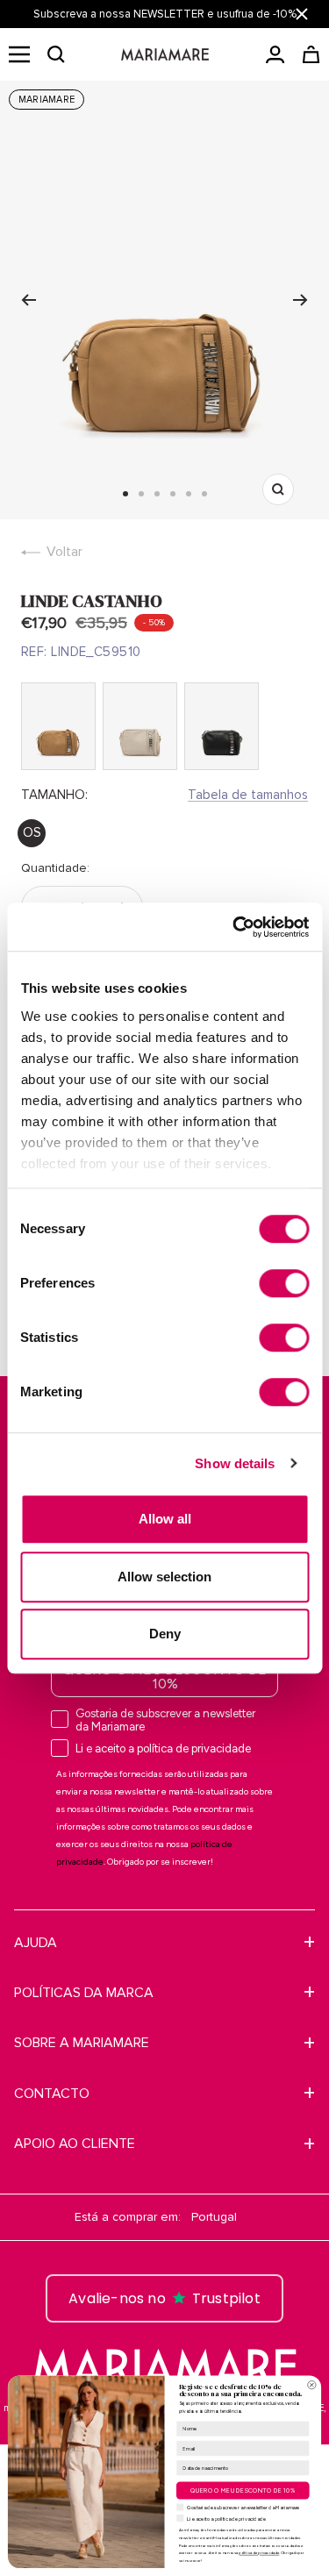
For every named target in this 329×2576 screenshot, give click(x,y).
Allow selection (164, 1577)
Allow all (165, 1519)
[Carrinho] (311, 54)
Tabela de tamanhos (248, 795)
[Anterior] (29, 300)
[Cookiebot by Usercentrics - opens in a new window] (234, 927)
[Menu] (19, 54)
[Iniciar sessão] (275, 54)
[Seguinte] (300, 300)
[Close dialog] (311, 2385)
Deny (165, 1634)
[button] (56, 54)
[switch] (284, 1283)
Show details (235, 1463)
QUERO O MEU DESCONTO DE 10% (164, 1677)
